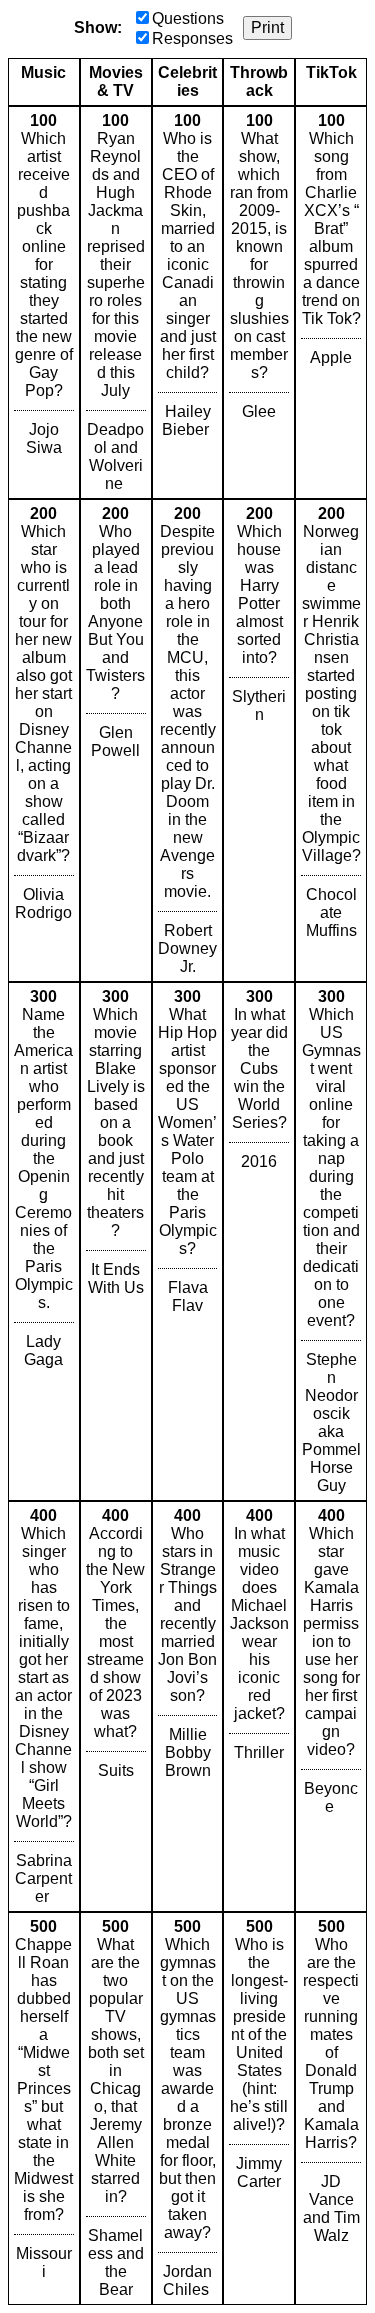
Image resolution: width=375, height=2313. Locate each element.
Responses (192, 38)
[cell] (44, 302)
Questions (188, 18)
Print (267, 27)
